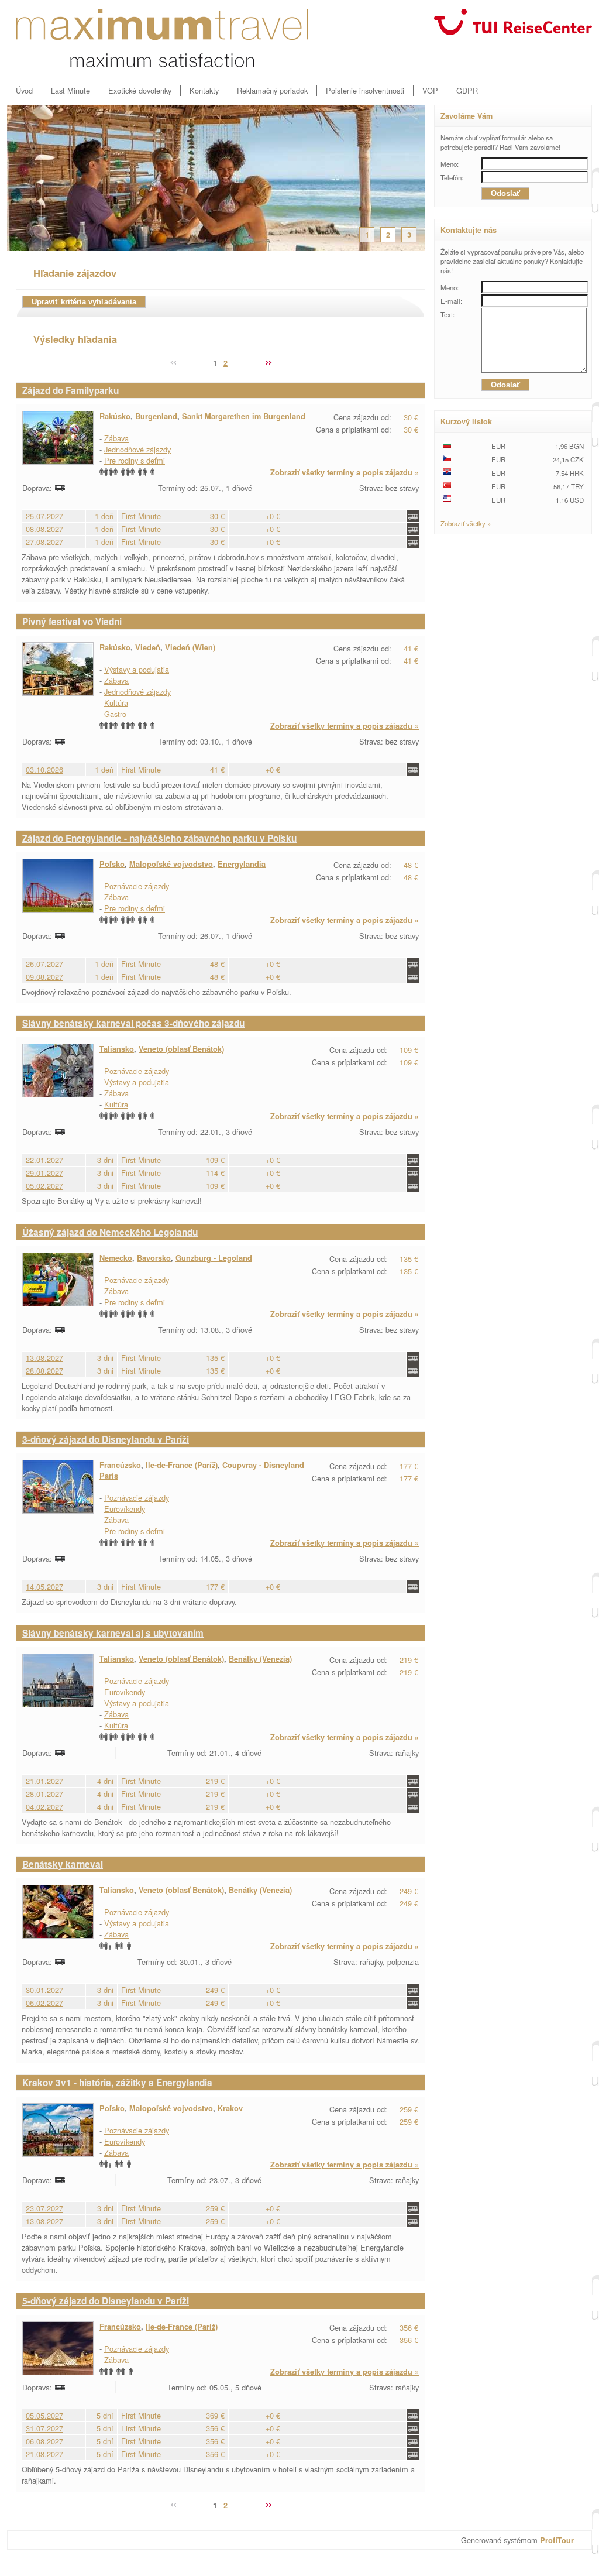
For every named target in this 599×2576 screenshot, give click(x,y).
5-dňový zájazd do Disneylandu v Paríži (106, 2301)
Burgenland (156, 416)
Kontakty (204, 90)
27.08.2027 (44, 542)
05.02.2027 (44, 1186)
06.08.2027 (44, 2441)
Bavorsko (154, 1258)
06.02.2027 (44, 2003)
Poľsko (112, 864)
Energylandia (242, 864)
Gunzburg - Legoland (214, 1258)
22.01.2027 (44, 1160)
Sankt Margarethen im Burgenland (244, 416)
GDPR (467, 90)
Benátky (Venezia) (260, 1659)
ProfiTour (557, 2540)
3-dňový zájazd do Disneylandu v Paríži (106, 1439)
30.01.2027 (44, 1990)
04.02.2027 (44, 1807)
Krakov (230, 2108)
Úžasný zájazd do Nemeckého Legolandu (110, 1232)
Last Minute (70, 90)
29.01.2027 (44, 1173)
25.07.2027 (44, 516)
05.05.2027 (44, 2415)
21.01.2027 (44, 1781)
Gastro (115, 714)
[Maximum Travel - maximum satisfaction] (162, 38)
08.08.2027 (44, 529)
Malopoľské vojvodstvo (171, 864)
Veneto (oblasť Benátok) (181, 1049)
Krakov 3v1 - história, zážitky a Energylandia (117, 2083)
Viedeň (148, 647)
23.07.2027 (44, 2208)
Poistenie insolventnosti (365, 90)
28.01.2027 (44, 1794)
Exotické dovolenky (140, 90)
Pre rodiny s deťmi (135, 460)
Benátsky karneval (63, 1864)
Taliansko (117, 1049)
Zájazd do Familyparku (70, 390)
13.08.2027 (44, 1358)
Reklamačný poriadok (272, 90)
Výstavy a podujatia (137, 669)
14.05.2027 (44, 1587)
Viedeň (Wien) (190, 647)
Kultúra (116, 703)
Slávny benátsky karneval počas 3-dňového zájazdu (133, 1023)
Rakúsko (115, 416)
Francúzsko (120, 1465)
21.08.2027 (44, 2454)
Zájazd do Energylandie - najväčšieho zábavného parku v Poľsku (159, 838)
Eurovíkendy (125, 1509)
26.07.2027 (44, 964)
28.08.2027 (44, 1371)
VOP (430, 90)
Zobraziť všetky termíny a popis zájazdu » (345, 472)
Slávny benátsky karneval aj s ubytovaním (113, 1633)
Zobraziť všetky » (466, 523)
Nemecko (116, 1258)
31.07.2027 (44, 2428)
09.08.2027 (44, 977)
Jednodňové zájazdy (137, 449)
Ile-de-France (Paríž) (182, 1465)
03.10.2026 (44, 769)
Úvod (24, 90)
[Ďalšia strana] (268, 363)
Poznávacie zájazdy (137, 886)
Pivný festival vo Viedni (72, 622)
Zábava (116, 438)
